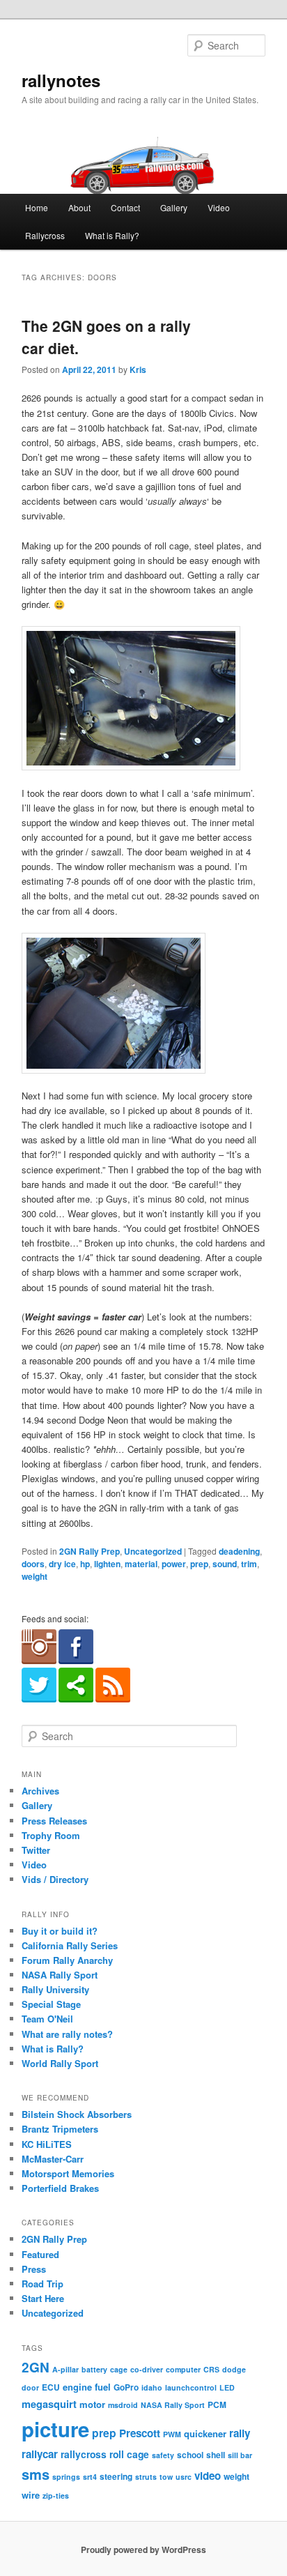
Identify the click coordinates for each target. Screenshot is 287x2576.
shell (216, 2455)
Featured (40, 2254)
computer (183, 2369)
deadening (239, 1551)
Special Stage (51, 2004)
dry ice (62, 1564)
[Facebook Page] (76, 1661)
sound (225, 1564)
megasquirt (49, 2404)
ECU (51, 2387)
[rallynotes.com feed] (113, 1699)
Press (34, 2269)
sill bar (240, 2455)
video (208, 2476)
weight (34, 1576)
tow (166, 2477)
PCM (217, 2405)
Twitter (36, 1850)
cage (119, 2369)
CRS (211, 2369)
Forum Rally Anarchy (67, 1960)
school (190, 2455)
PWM (172, 2434)
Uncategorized (153, 1551)
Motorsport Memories (68, 2173)
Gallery (174, 207)
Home (37, 207)
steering (116, 2477)
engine (77, 2387)
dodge (234, 2369)
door (30, 2387)
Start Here (43, 2298)
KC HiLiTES (47, 2144)
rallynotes (61, 80)
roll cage (129, 2454)
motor (92, 2404)
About (79, 207)
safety (163, 2455)
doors (33, 1564)
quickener (205, 2433)
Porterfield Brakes (60, 2188)
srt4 (90, 2477)
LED (227, 2387)
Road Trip (42, 2284)
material (141, 1564)
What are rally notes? (67, 2034)
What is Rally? (112, 235)
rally (240, 2433)
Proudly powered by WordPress (143, 2550)
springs (66, 2477)
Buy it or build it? (60, 1931)
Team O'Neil (47, 2019)
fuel (103, 2387)
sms (36, 2474)
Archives (40, 1791)
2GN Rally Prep (90, 1551)
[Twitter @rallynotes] (39, 1699)
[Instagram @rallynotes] (39, 1661)
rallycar (40, 2454)
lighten (107, 1564)
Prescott (140, 2433)
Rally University (55, 1989)
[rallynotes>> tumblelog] (76, 1699)
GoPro (126, 2387)
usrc (184, 2477)
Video (219, 207)
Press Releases (54, 1821)
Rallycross (45, 235)
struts (146, 2477)
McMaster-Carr (53, 2159)
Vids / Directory (55, 1879)
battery (94, 2369)
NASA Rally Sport (60, 1975)
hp (85, 1564)
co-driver (147, 2369)
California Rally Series (70, 1945)
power (174, 1564)
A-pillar (65, 2369)
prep (199, 1564)
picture (55, 2429)
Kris (138, 369)
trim (249, 1564)
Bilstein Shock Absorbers (77, 2114)
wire (31, 2495)
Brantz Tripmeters (60, 2129)
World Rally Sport (60, 2063)
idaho (152, 2387)
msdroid (123, 2405)
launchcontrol (191, 2387)
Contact (125, 207)
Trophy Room (51, 1835)
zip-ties (56, 2495)
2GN (36, 2367)
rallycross (84, 2454)
